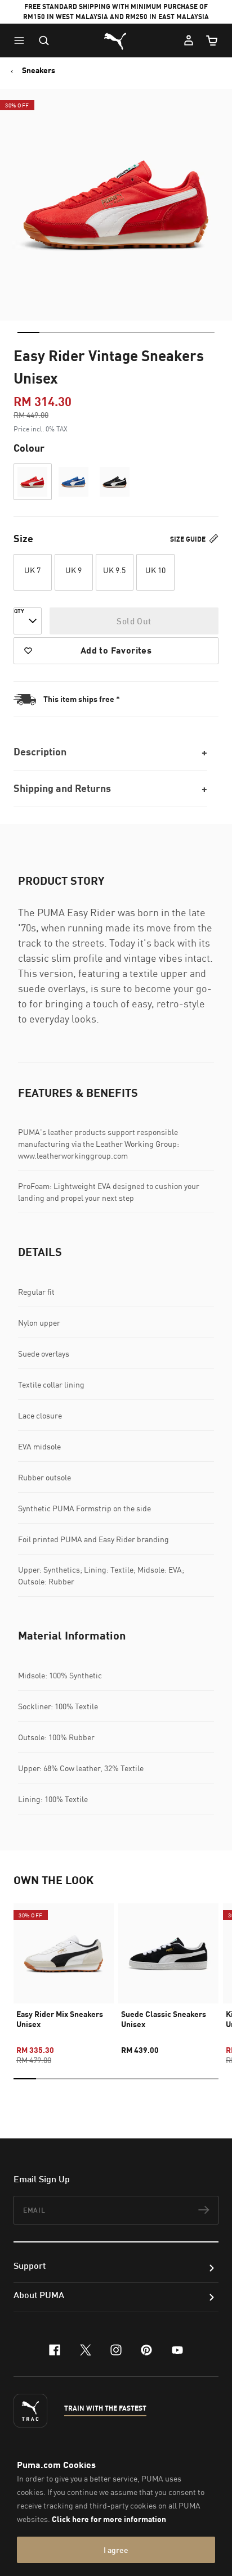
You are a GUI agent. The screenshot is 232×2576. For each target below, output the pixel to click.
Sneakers (39, 70)
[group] (64, 1974)
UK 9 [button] (73, 570)
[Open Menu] (22, 40)
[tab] (28, 332)
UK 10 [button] (155, 570)
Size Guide (189, 539)
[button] (22, 40)
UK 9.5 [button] (114, 570)
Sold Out (134, 621)
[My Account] (189, 40)
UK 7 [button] (32, 570)
